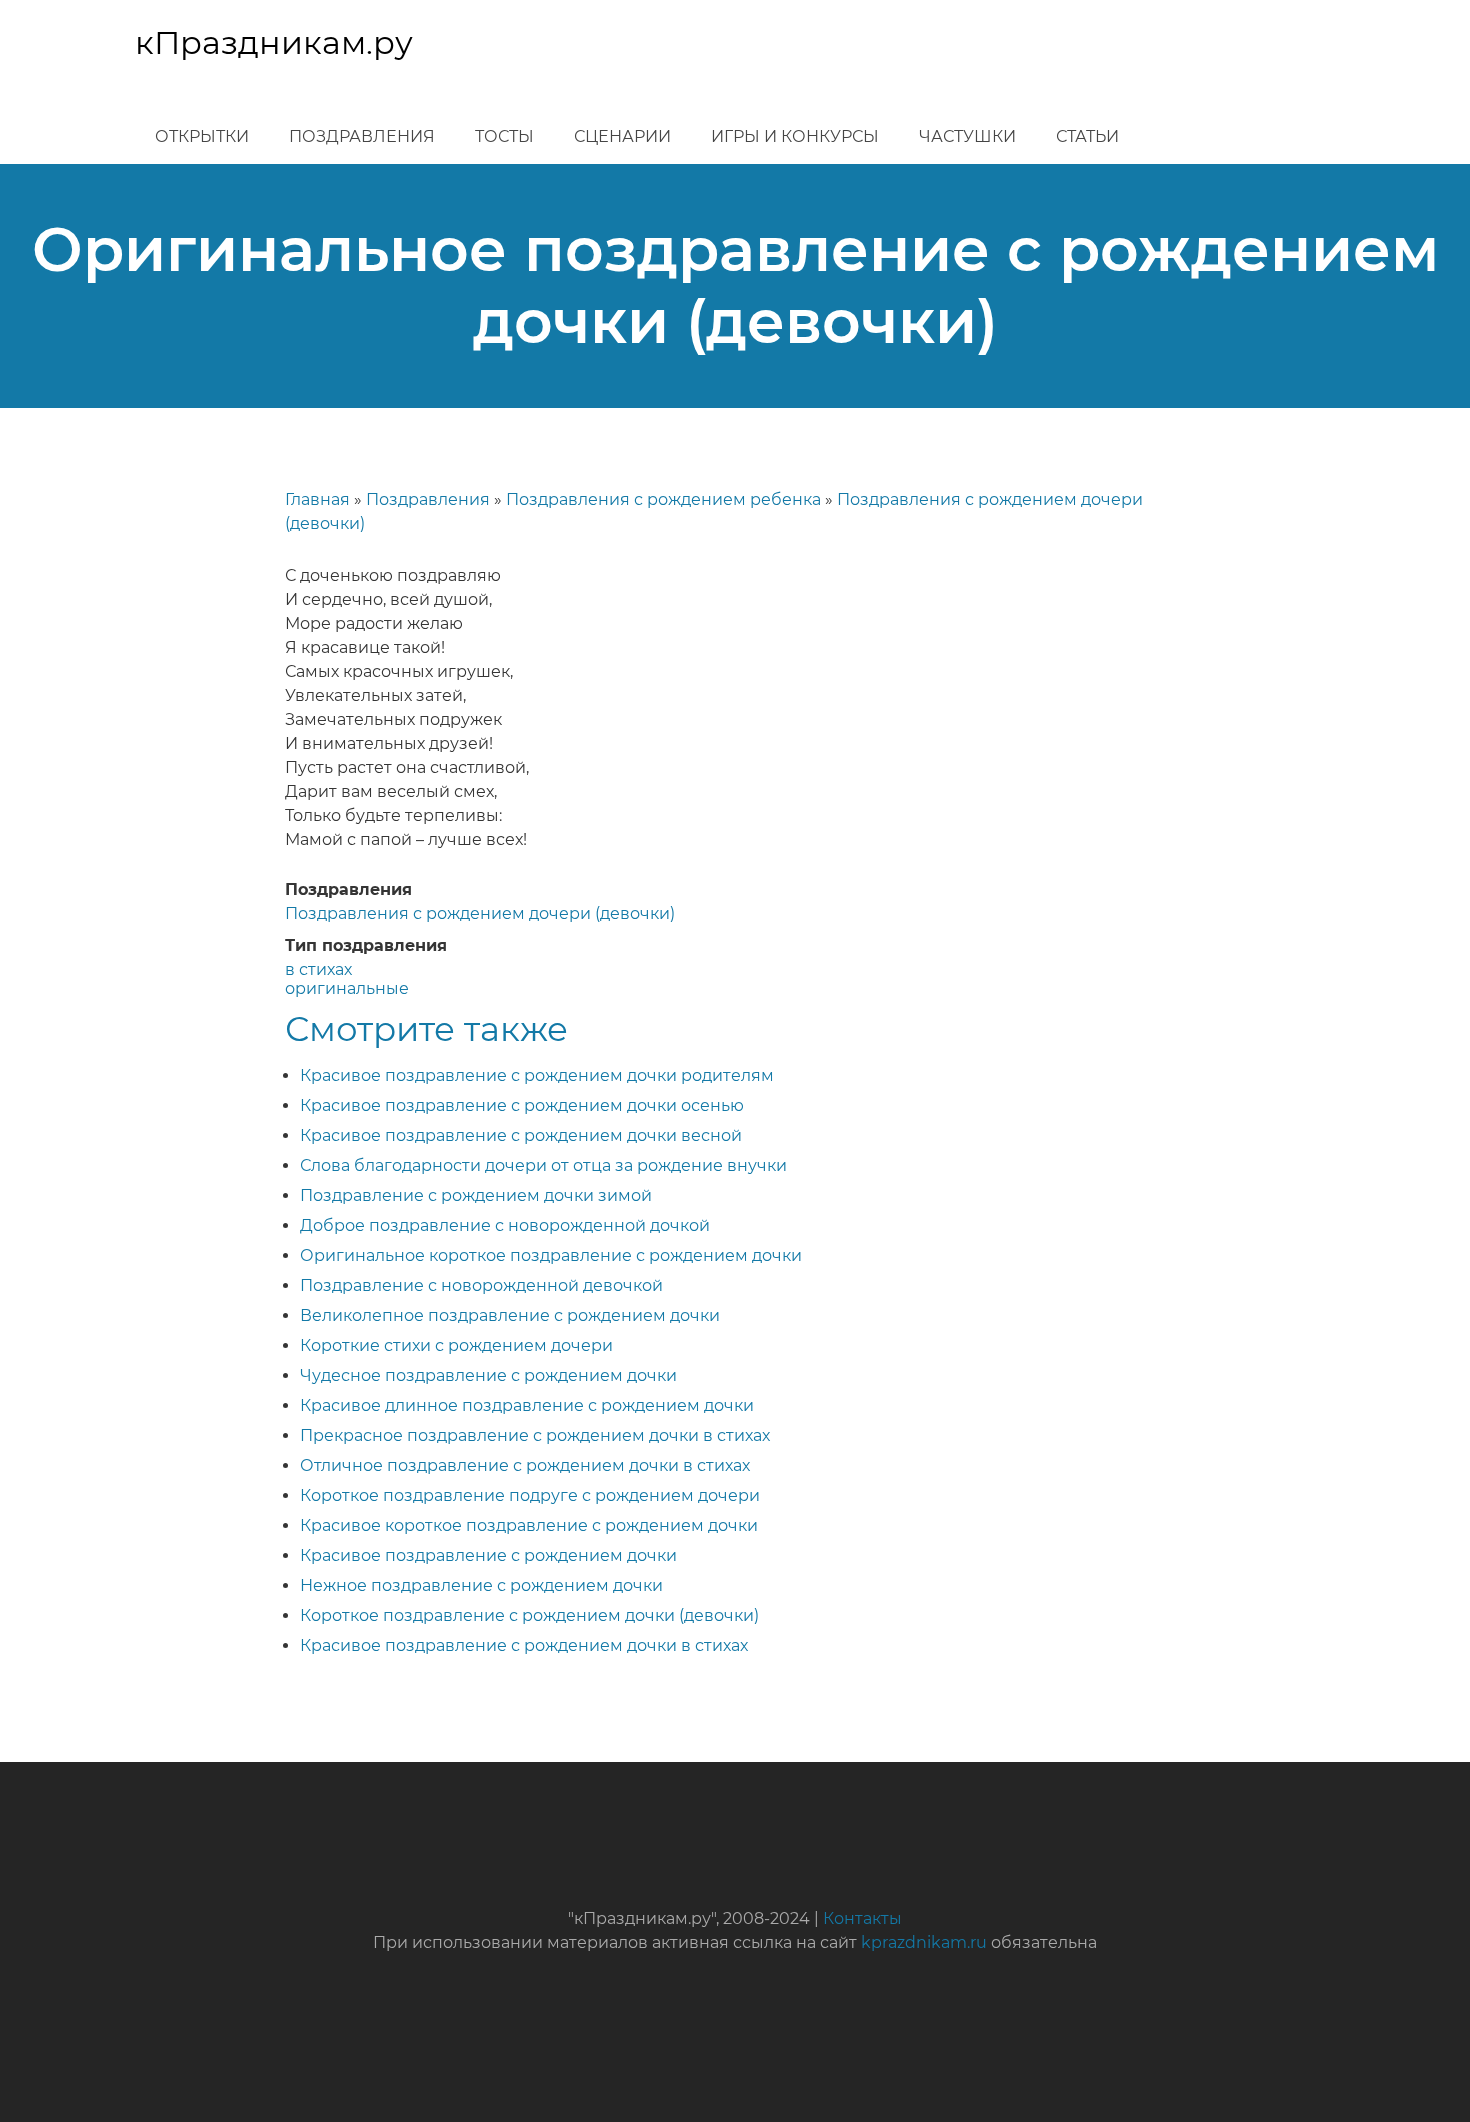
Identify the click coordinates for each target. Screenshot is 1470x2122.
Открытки (202, 136)
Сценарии (622, 136)
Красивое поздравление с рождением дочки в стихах (524, 1645)
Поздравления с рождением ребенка (663, 499)
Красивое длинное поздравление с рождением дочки (527, 1405)
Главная (317, 499)
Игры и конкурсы (795, 136)
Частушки (967, 136)
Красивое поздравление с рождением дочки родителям (537, 1075)
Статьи (1087, 136)
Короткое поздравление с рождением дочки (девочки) (529, 1615)
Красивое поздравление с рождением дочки (488, 1555)
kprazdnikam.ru (924, 1942)
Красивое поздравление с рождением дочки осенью (522, 1105)
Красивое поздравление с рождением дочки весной (521, 1135)
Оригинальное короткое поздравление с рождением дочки (551, 1255)
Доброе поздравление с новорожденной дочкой (505, 1225)
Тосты (504, 136)
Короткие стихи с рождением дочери (456, 1345)
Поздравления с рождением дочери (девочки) (480, 913)
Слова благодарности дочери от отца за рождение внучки (543, 1165)
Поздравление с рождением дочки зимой (476, 1195)
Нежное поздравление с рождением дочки (481, 1585)
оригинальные (347, 988)
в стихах (318, 969)
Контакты (862, 1918)
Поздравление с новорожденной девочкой (481, 1285)
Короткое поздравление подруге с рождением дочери (530, 1495)
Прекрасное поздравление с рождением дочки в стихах (535, 1435)
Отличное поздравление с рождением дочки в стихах (525, 1465)
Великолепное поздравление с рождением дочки (510, 1315)
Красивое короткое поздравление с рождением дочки (529, 1525)
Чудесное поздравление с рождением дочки (488, 1375)
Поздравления (362, 136)
